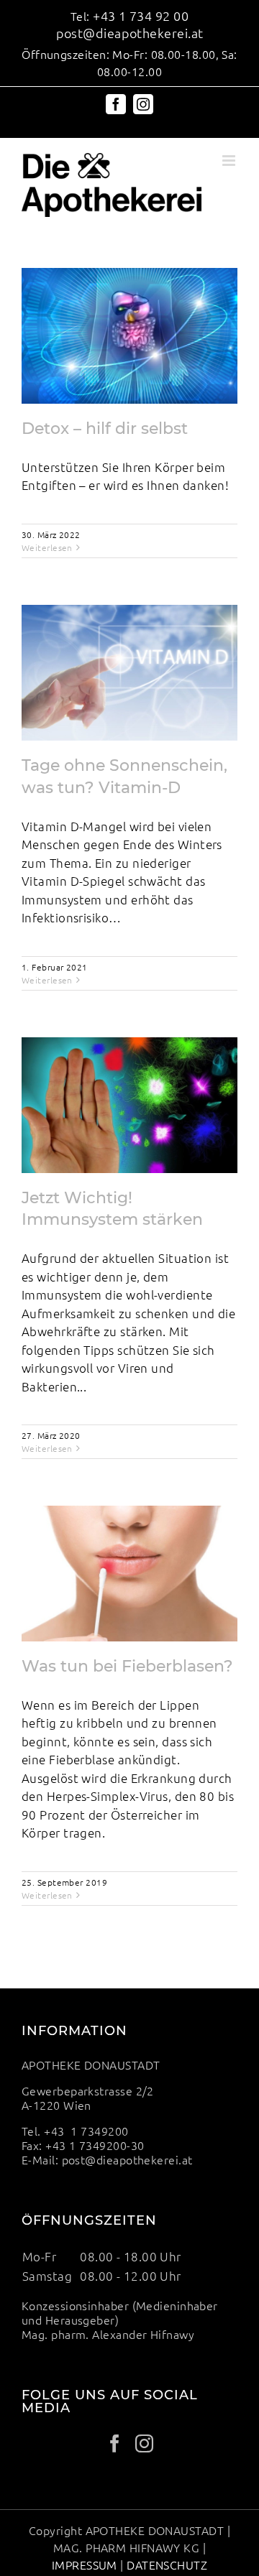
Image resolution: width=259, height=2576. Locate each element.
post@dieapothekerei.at (130, 33)
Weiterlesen (47, 547)
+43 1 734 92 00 (141, 15)
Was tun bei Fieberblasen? (127, 1666)
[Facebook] (115, 2443)
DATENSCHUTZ (165, 2565)
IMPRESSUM (85, 2565)
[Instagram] (144, 2443)
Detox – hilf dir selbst (105, 428)
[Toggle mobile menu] (230, 161)
